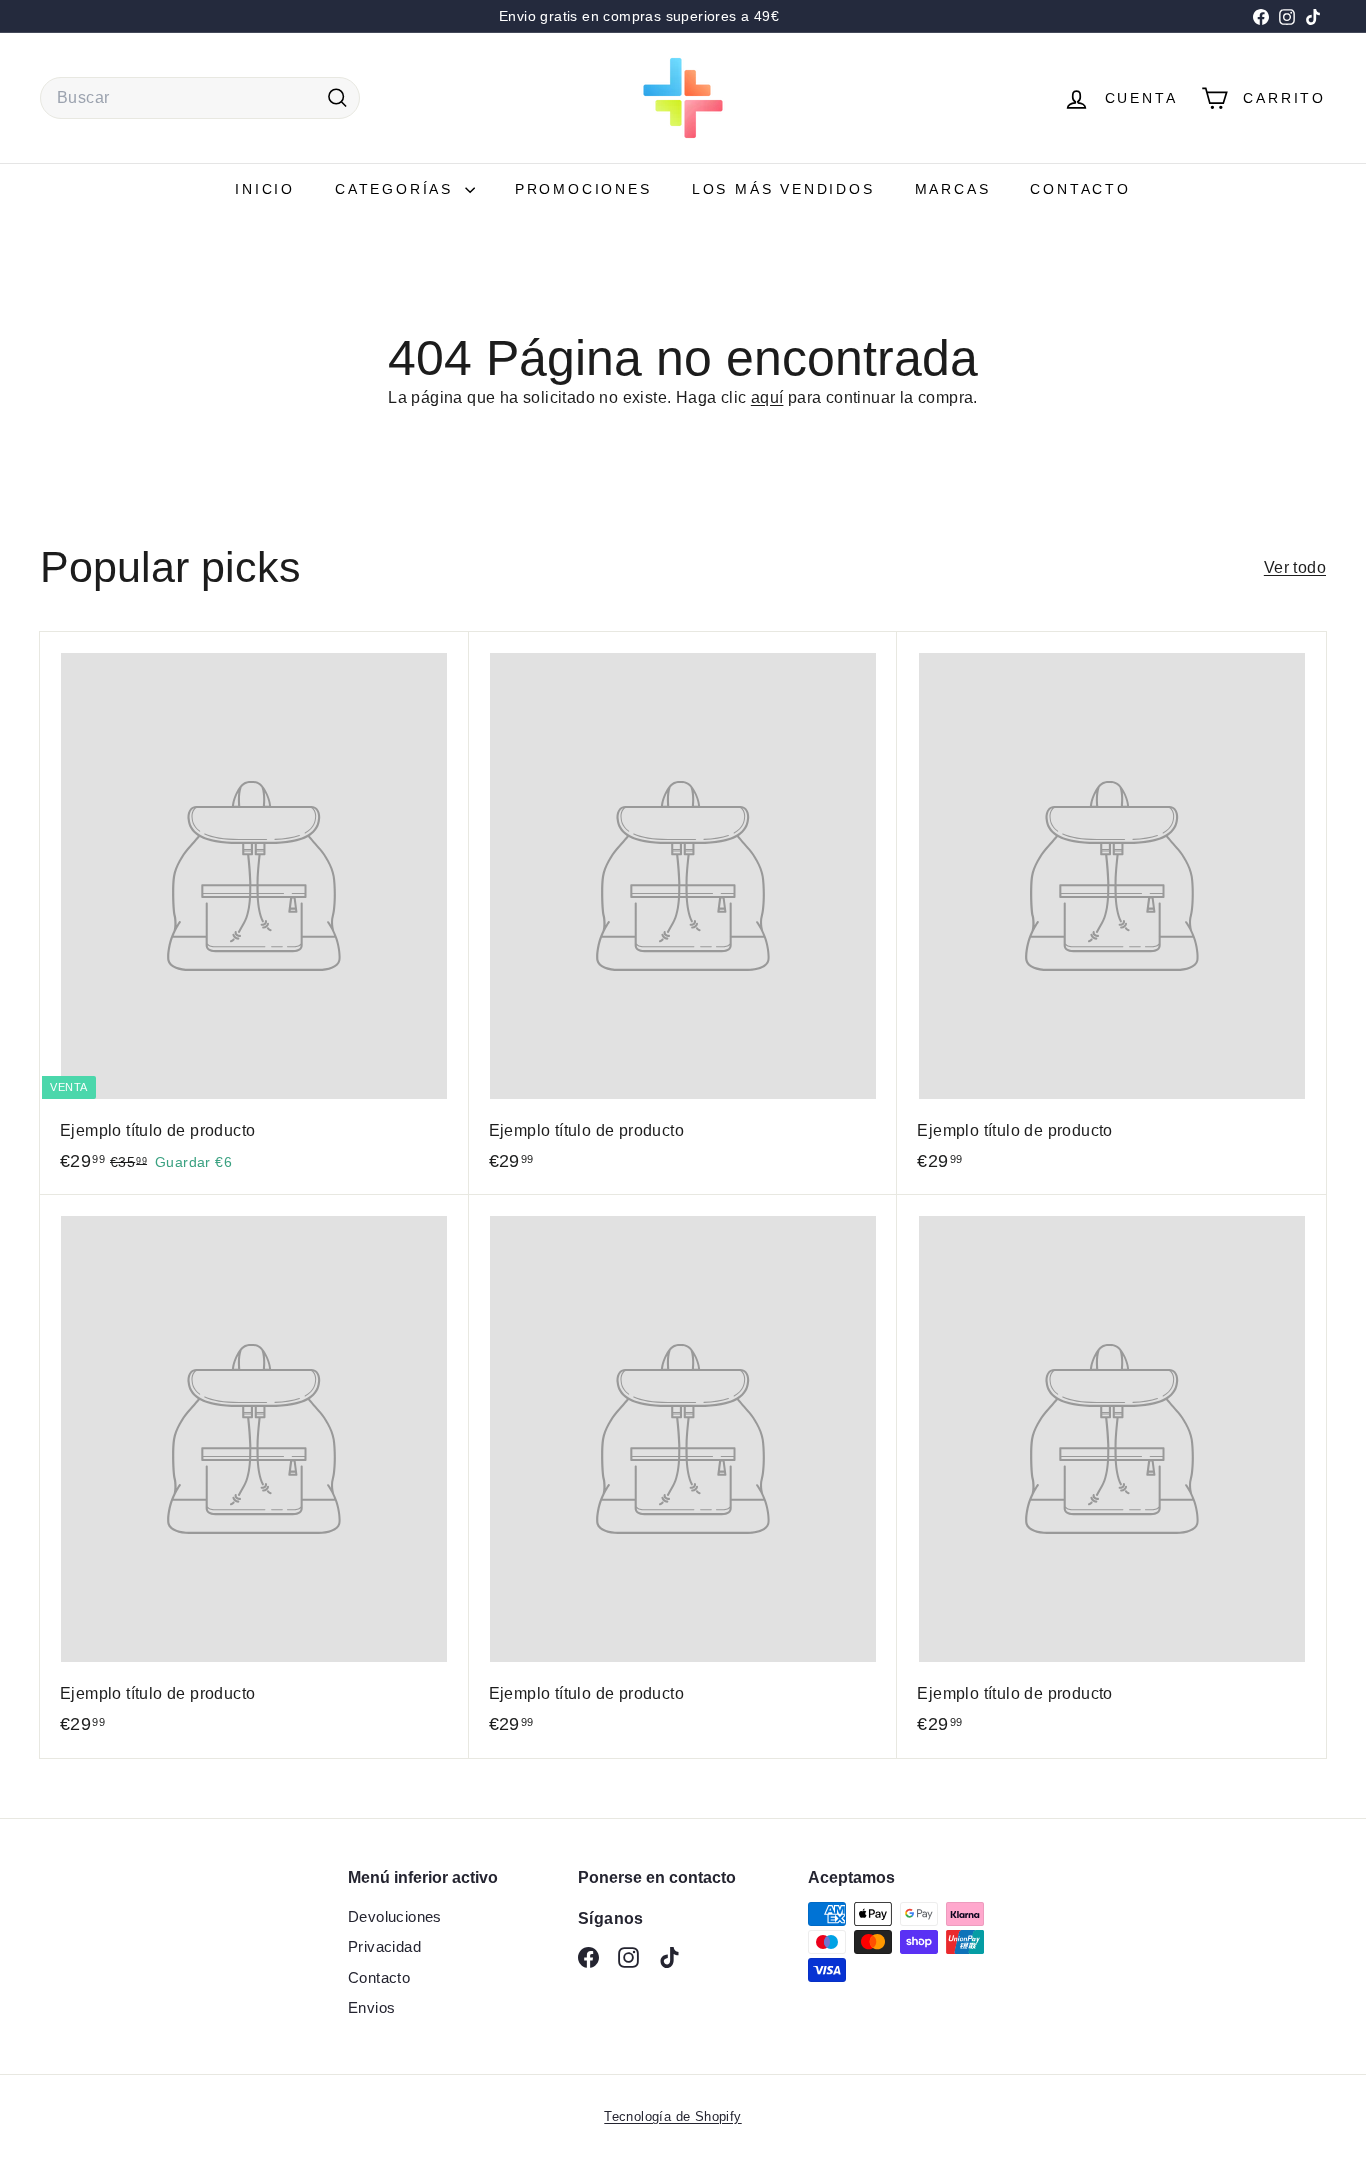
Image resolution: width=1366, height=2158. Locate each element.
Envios (371, 2007)
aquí (767, 397)
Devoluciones (395, 1916)
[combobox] (200, 98)
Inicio (265, 189)
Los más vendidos (783, 189)
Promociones (583, 189)
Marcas (953, 189)
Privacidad (384, 1946)
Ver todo (1295, 567)
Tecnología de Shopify (672, 2116)
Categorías (397, 189)
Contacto (1080, 189)
